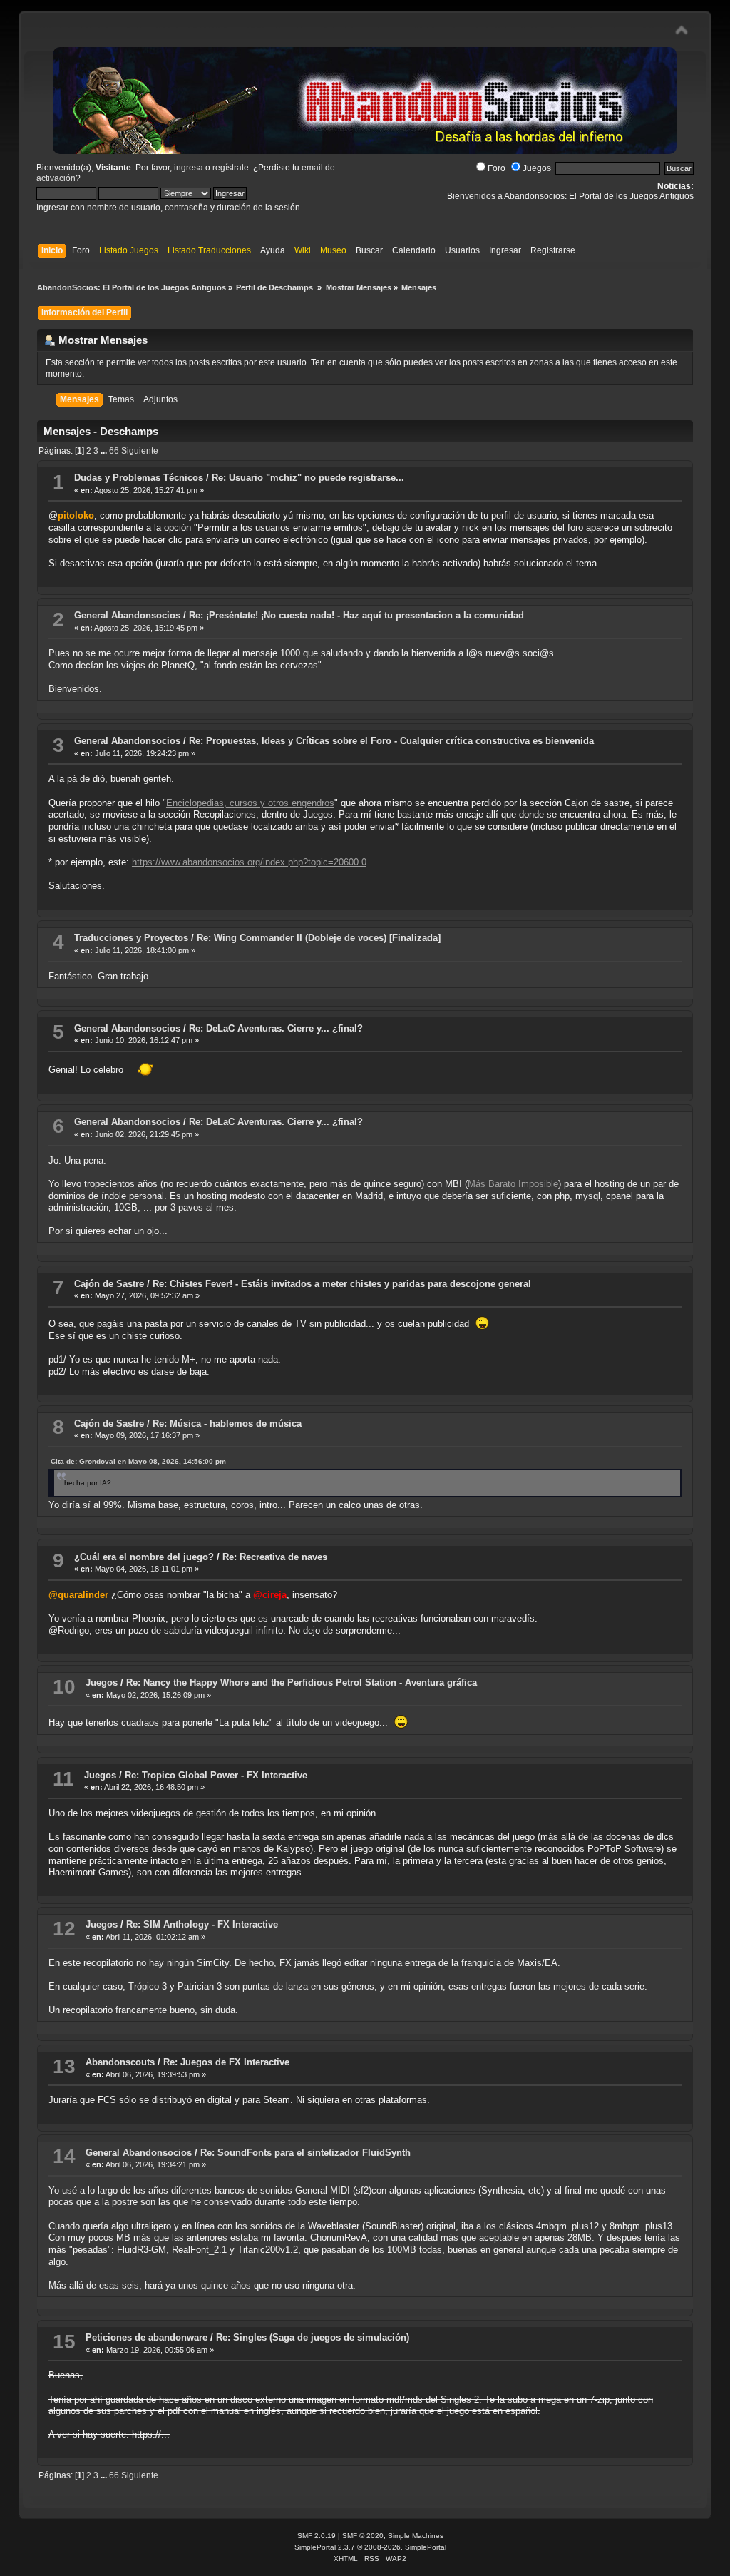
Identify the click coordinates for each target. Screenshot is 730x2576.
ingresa (189, 168)
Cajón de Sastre (109, 1284)
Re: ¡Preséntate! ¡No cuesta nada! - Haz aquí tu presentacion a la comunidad (356, 615)
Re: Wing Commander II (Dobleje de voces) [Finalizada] (319, 938)
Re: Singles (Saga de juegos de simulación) (313, 2337)
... (105, 451)
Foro (497, 168)
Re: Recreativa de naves (275, 1557)
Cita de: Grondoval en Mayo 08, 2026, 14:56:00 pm (138, 1461)
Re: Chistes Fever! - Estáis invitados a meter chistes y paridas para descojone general (342, 1284)
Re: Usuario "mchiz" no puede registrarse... (308, 478)
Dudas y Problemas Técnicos (139, 478)
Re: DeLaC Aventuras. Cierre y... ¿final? (276, 1028)
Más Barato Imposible (513, 1184)
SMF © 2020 (363, 2536)
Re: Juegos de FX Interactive (226, 2062)
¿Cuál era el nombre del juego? (144, 1557)
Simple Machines (416, 2536)
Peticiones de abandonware (146, 2337)
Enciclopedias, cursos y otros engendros (250, 803)
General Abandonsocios (127, 615)
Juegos (537, 168)
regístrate (231, 168)
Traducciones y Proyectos (131, 938)
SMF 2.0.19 (317, 2536)
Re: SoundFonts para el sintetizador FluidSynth (305, 2153)
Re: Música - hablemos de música (227, 1424)
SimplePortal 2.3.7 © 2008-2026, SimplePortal (370, 2547)
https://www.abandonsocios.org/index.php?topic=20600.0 (249, 862)
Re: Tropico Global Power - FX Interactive (216, 1775)
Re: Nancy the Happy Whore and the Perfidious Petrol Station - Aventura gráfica (302, 1682)
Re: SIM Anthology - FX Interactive (202, 1924)
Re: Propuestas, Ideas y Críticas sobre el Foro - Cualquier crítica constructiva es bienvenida (391, 741)
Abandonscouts (120, 2062)
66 (114, 451)
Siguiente (140, 451)
